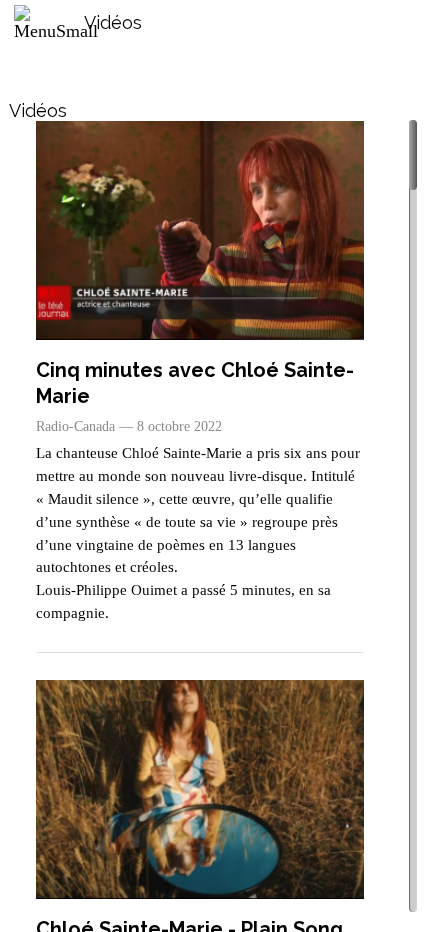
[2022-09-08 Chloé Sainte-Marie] (200, 789)
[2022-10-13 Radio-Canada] (200, 230)
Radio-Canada (75, 426)
